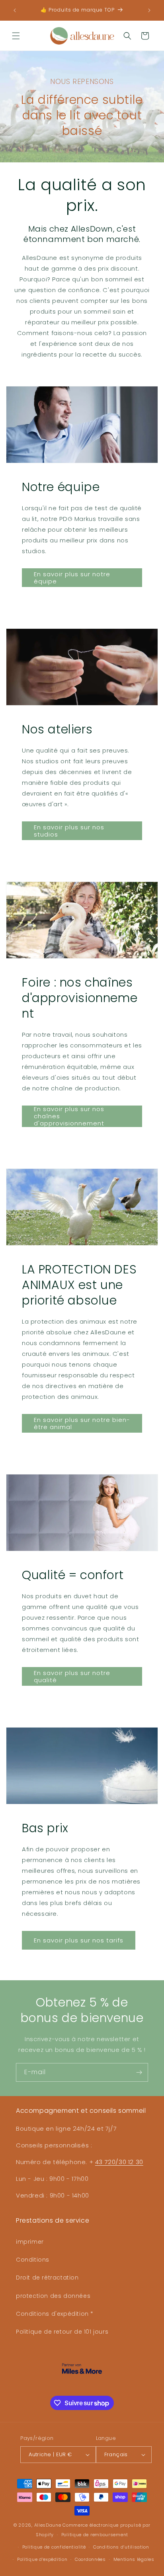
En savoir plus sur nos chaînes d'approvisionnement (69, 1116)
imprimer (30, 2242)
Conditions (33, 2260)
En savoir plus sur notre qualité (72, 1676)
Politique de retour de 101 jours (62, 2332)
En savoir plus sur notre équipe (72, 578)
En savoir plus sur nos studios (69, 831)
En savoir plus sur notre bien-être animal (82, 1423)
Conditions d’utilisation (121, 2547)
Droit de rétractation (47, 2278)
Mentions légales (134, 2559)
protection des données (53, 2296)
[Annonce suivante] (149, 10)
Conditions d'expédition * (55, 2314)
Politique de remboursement (95, 2535)
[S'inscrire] (139, 2072)
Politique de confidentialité (54, 2547)
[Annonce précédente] (15, 10)
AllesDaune (48, 2525)
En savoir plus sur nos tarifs (79, 1940)
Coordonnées (90, 2559)
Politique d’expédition (42, 2559)
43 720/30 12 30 (119, 2162)
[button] (16, 36)
